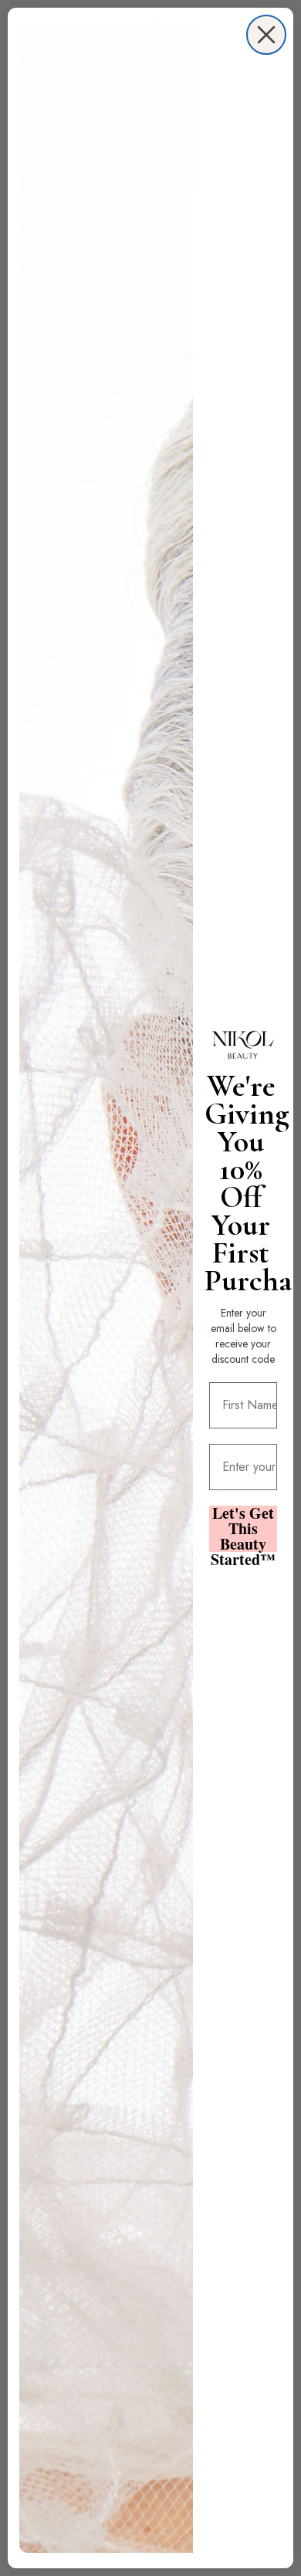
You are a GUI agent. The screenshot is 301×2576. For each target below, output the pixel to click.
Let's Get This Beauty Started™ (243, 1529)
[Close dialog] (266, 35)
